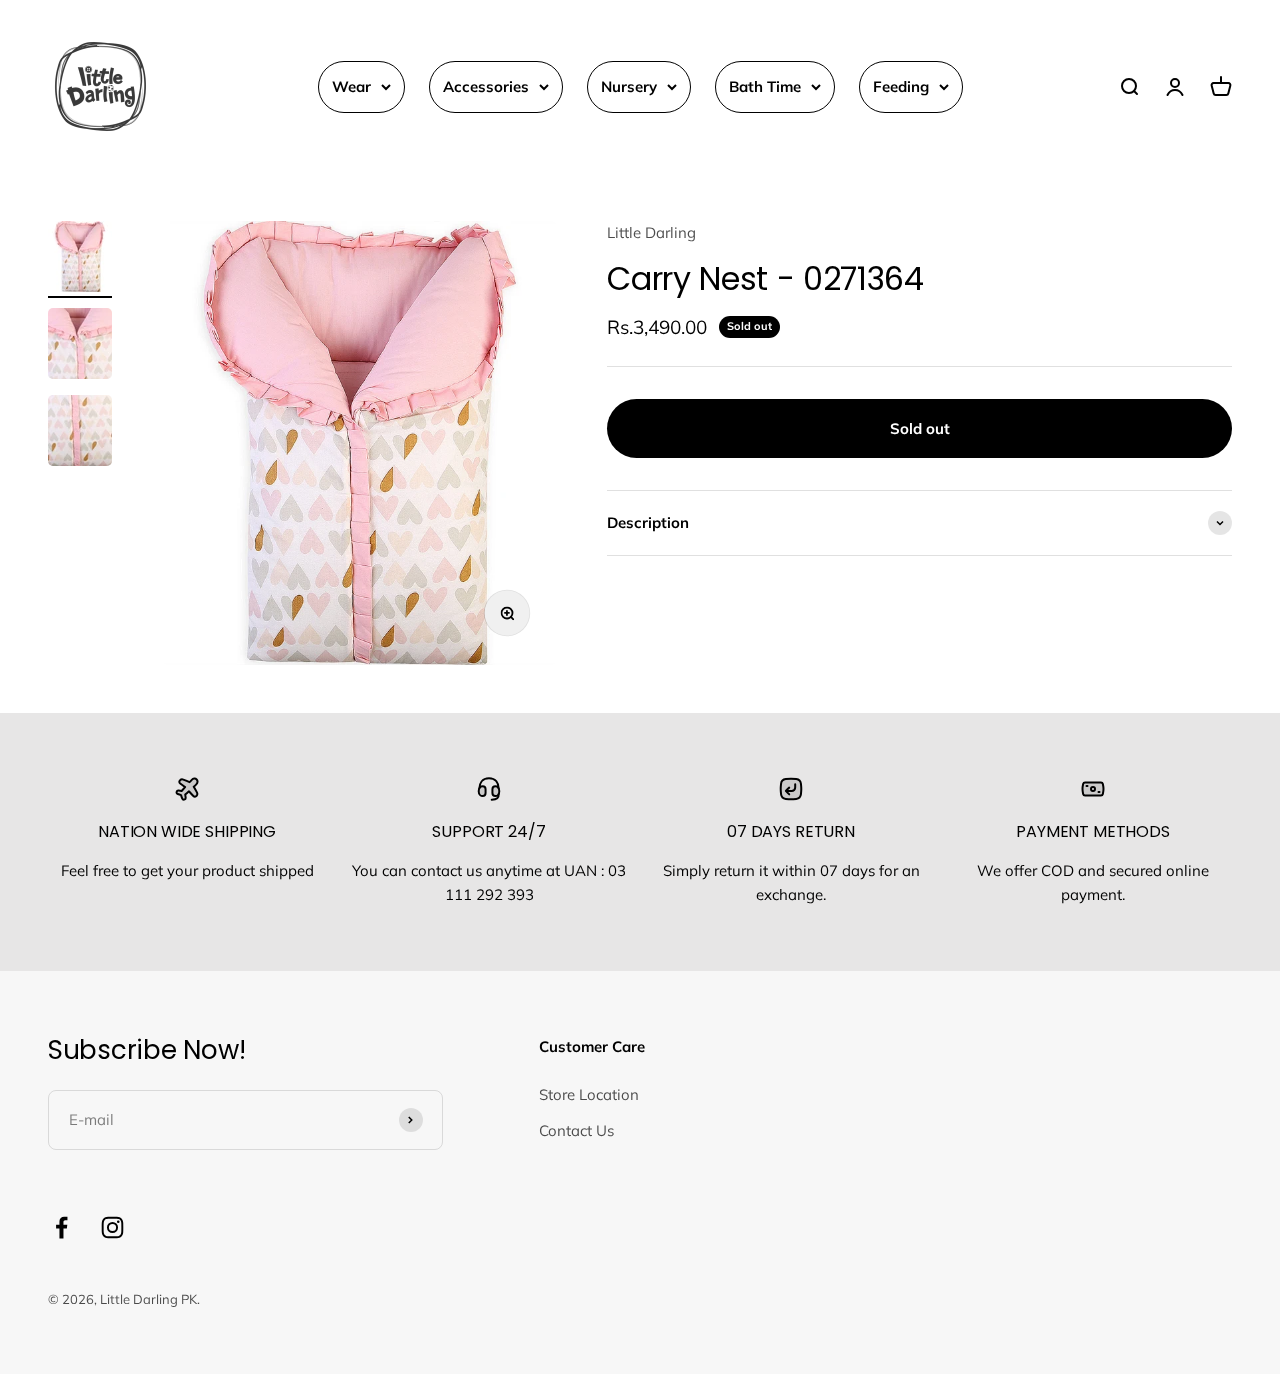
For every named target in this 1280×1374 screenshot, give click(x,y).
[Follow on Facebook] (61, 1227)
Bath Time (765, 86)
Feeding (901, 86)
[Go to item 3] (80, 433)
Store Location (589, 1094)
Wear (351, 86)
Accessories (486, 86)
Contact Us (576, 1130)
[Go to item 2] (80, 346)
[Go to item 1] (80, 259)
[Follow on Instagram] (112, 1227)
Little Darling (651, 232)
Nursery (629, 86)
